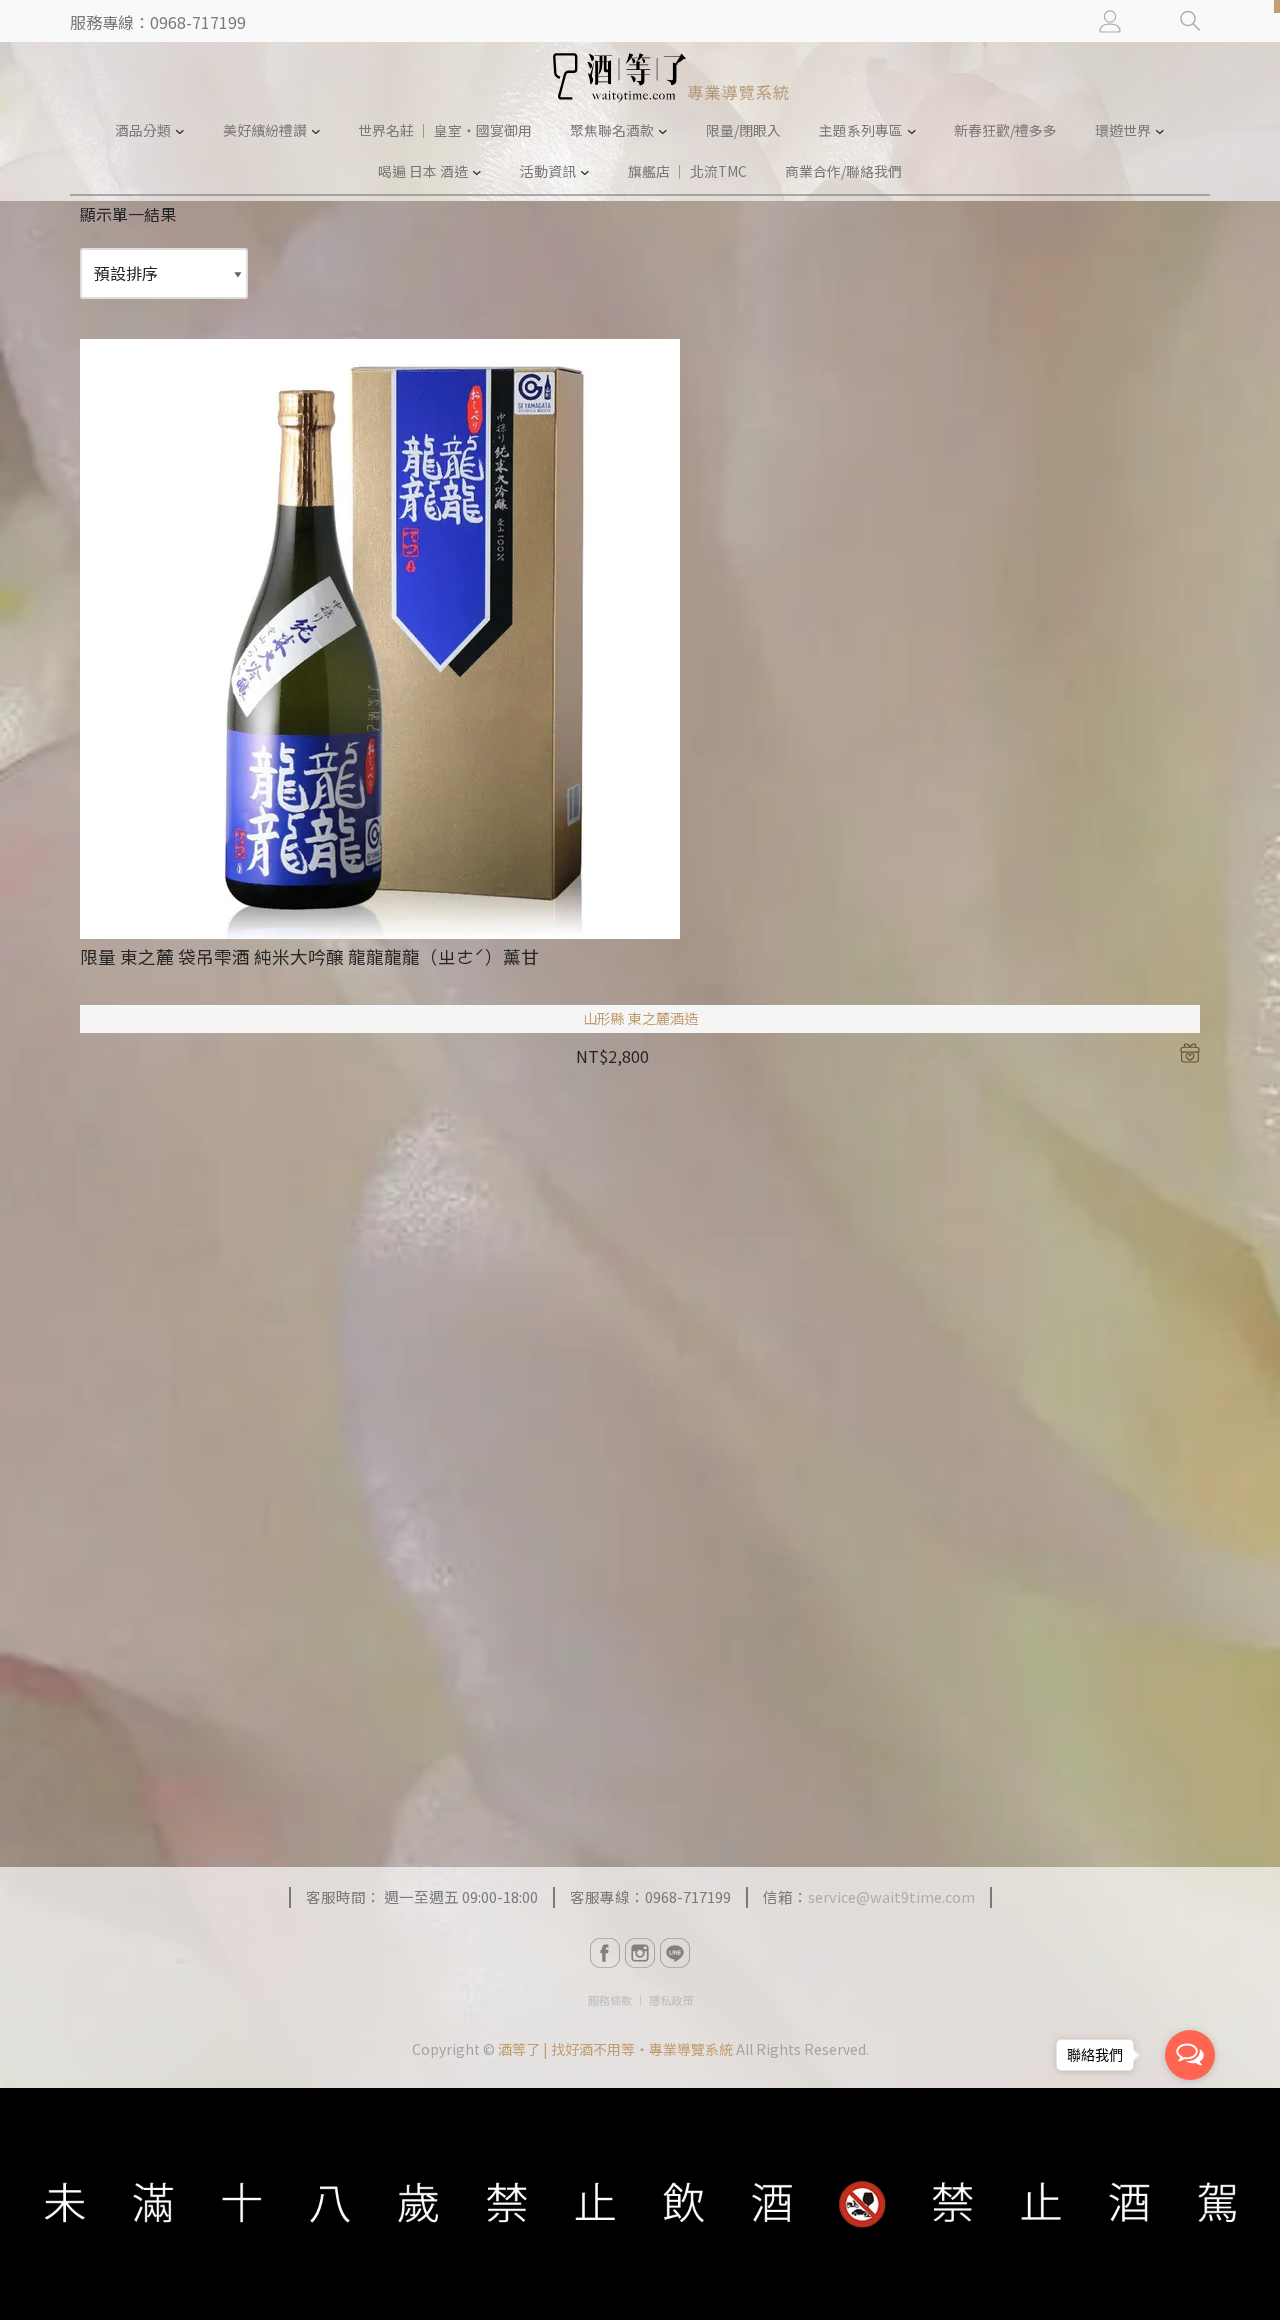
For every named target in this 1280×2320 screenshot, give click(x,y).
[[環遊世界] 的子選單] (1160, 131)
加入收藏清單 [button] (1190, 1053)
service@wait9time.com (891, 1896)
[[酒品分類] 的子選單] (180, 131)
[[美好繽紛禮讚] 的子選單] (316, 131)
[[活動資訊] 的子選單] (585, 172)
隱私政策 (671, 2000)
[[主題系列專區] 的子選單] (912, 131)
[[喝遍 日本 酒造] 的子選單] (477, 172)
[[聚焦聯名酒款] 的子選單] (663, 131)
